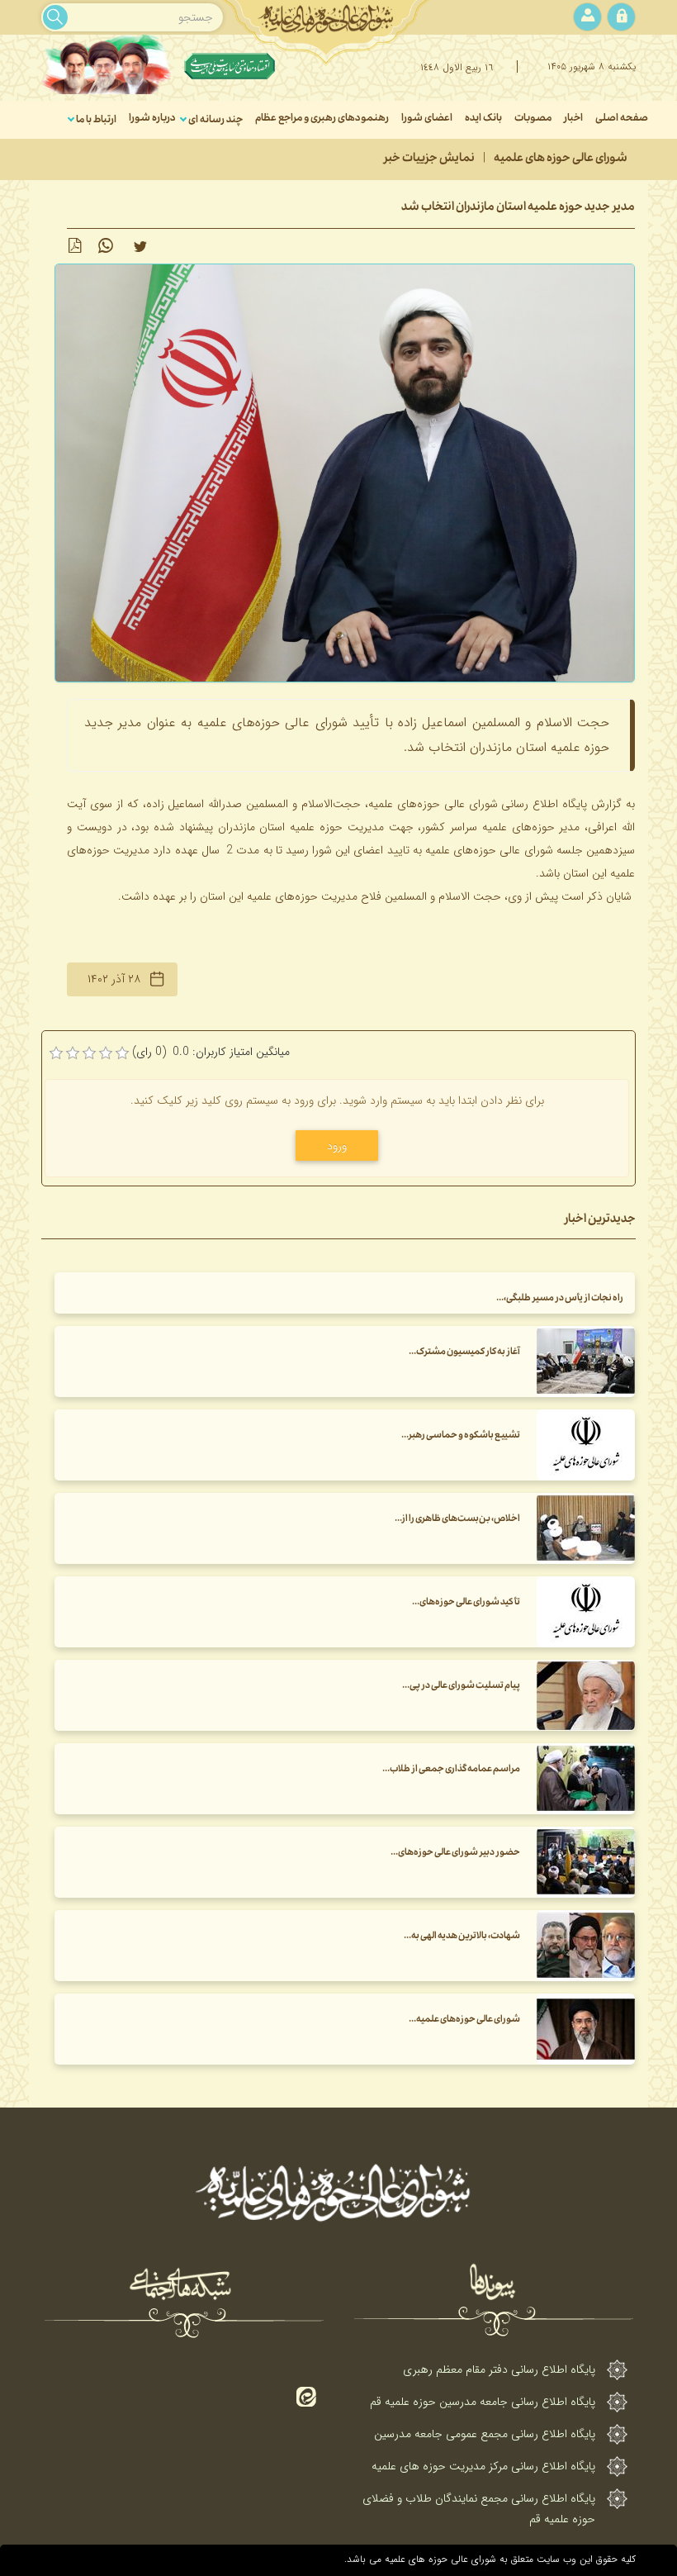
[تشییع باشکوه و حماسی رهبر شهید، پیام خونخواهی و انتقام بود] (586, 1445)
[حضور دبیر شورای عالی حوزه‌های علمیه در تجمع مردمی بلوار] (586, 1862)
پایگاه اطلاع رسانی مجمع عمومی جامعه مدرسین (485, 2434)
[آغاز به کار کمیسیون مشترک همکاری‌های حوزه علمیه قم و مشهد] (586, 1362)
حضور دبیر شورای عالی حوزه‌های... (455, 1854)
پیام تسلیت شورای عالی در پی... (461, 1687)
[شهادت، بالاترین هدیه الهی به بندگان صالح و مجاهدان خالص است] (586, 1946)
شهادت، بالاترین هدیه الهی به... (462, 1937)
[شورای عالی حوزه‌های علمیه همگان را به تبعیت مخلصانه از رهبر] (586, 2029)
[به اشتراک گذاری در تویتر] (140, 246)
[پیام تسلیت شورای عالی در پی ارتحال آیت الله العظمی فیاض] (586, 1695)
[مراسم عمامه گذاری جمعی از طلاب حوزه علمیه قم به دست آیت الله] (586, 1779)
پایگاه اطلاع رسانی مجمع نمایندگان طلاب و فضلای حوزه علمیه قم (479, 2509)
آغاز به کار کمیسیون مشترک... (464, 1353)
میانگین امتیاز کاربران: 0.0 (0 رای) (211, 1052)
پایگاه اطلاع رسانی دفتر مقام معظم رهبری (499, 2369)
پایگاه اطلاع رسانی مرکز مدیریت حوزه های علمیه (483, 2466)
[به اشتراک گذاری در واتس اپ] (106, 246)
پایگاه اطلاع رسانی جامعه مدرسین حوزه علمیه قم (483, 2402)
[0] (56, 1053)
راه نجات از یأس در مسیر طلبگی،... (560, 1299)
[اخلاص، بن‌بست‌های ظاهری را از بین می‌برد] (586, 1528)
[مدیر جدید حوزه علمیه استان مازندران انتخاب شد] (345, 473)
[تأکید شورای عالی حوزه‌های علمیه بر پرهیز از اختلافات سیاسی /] (586, 1612)
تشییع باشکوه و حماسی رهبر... (461, 1436)
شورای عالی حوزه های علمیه (561, 159)
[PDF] (74, 246)
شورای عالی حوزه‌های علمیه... (464, 2020)
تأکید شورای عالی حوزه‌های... (466, 1603)
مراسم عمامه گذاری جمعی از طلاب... (451, 1770)
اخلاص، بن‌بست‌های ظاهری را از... (457, 1520)
